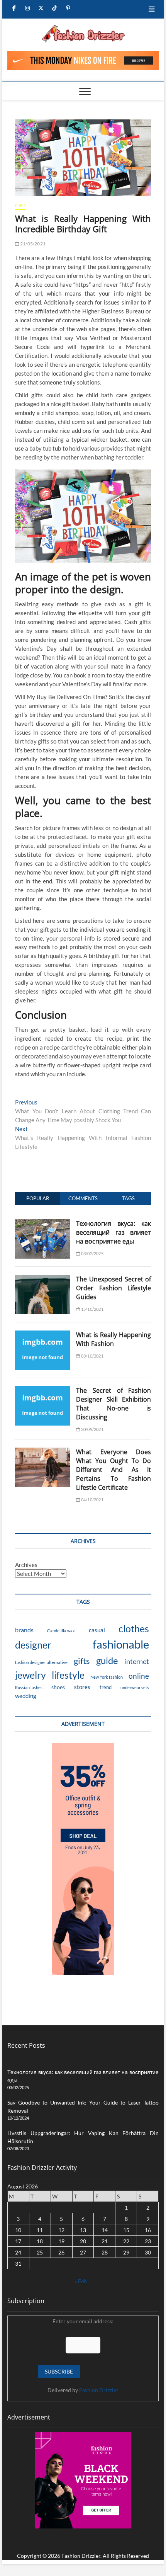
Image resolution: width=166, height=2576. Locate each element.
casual (97, 1630)
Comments (83, 1198)
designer (33, 1645)
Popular (38, 1198)
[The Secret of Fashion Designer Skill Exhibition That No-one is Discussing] (43, 1390)
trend (106, 1687)
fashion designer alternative (41, 1662)
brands (24, 1630)
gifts (82, 1661)
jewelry (30, 1675)
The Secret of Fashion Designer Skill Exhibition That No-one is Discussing (113, 1404)
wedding (26, 1696)
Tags (128, 1198)
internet (137, 1661)
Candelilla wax (61, 1631)
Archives (26, 1565)
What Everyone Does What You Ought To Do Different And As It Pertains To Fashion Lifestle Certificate (113, 1470)
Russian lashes (29, 1687)
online (139, 1676)
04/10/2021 (92, 1500)
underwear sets (135, 1687)
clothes (134, 1628)
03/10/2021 (92, 1356)
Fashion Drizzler (99, 2390)
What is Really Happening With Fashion (113, 1339)
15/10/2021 (92, 1309)
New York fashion (107, 1677)
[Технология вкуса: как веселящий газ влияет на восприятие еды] (43, 1223)
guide (107, 1660)
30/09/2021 (92, 1429)
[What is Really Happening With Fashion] (43, 1335)
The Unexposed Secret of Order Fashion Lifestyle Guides (113, 1288)
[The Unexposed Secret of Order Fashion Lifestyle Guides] (43, 1279)
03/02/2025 (92, 1253)
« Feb (81, 2281)
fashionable (121, 1644)
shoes (58, 1687)
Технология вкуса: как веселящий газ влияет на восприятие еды (113, 1232)
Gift (20, 205)
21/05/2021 (32, 244)
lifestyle (68, 1675)
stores (82, 1687)
